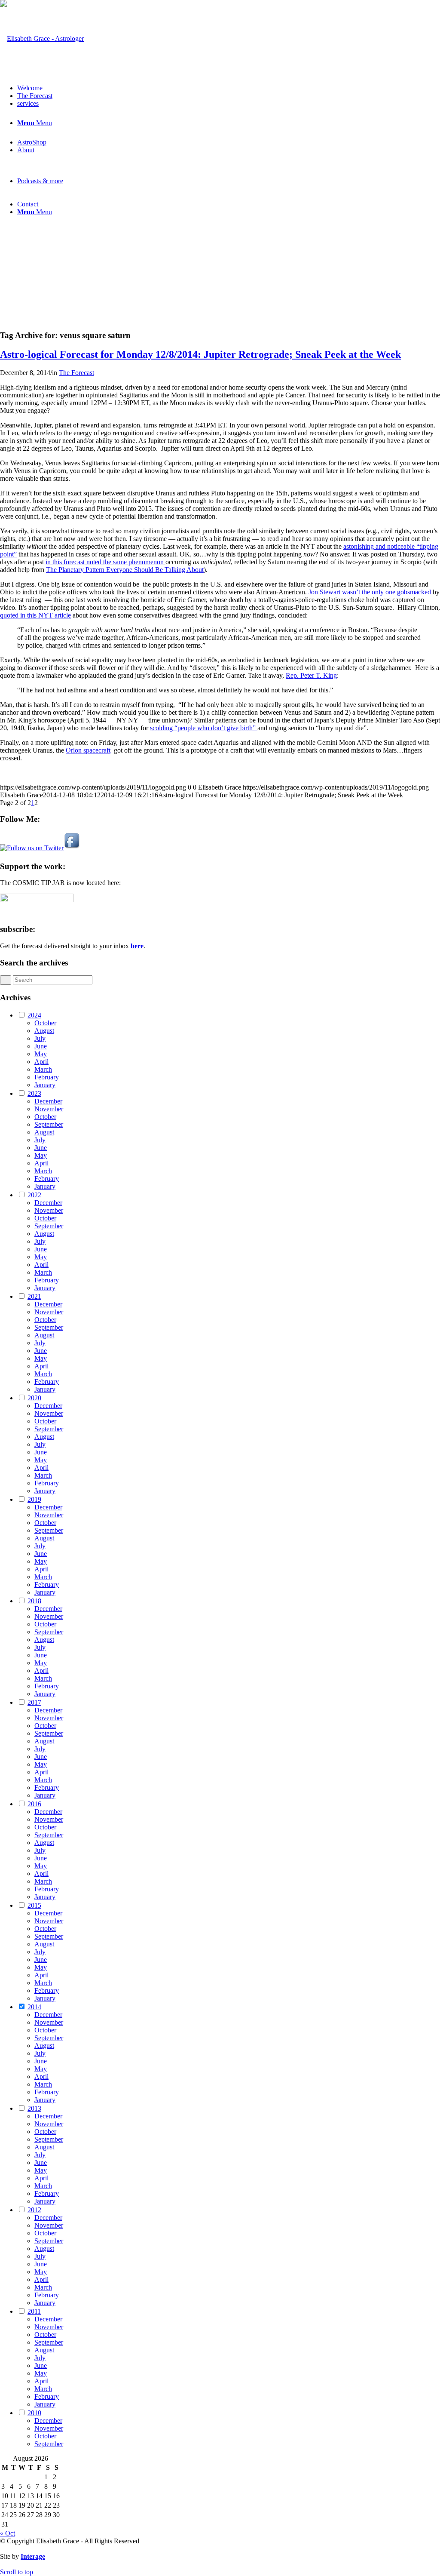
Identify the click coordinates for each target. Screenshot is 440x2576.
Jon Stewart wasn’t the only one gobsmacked (370, 592)
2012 (34, 2210)
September (49, 1124)
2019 (34, 1499)
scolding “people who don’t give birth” (204, 728)
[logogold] (42, 38)
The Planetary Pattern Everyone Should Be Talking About (125, 570)
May (41, 1054)
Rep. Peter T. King (311, 675)
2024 (34, 1015)
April (41, 1062)
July (40, 1038)
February (47, 1077)
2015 (34, 1905)
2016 (34, 1804)
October (45, 1023)
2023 (34, 1093)
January (45, 1085)
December (48, 1101)
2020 (34, 1398)
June (41, 1046)
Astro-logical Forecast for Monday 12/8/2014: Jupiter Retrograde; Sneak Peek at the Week (200, 354)
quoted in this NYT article (35, 615)
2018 (34, 1601)
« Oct (8, 2533)
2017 (34, 1702)
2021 (34, 1296)
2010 (34, 2413)
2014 (34, 2007)
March (43, 1069)
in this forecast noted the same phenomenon (105, 562)
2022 (34, 1195)
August (44, 1031)
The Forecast (76, 373)
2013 (34, 2108)
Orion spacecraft (88, 750)
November (49, 1109)
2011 (34, 2311)
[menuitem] (229, 88)
